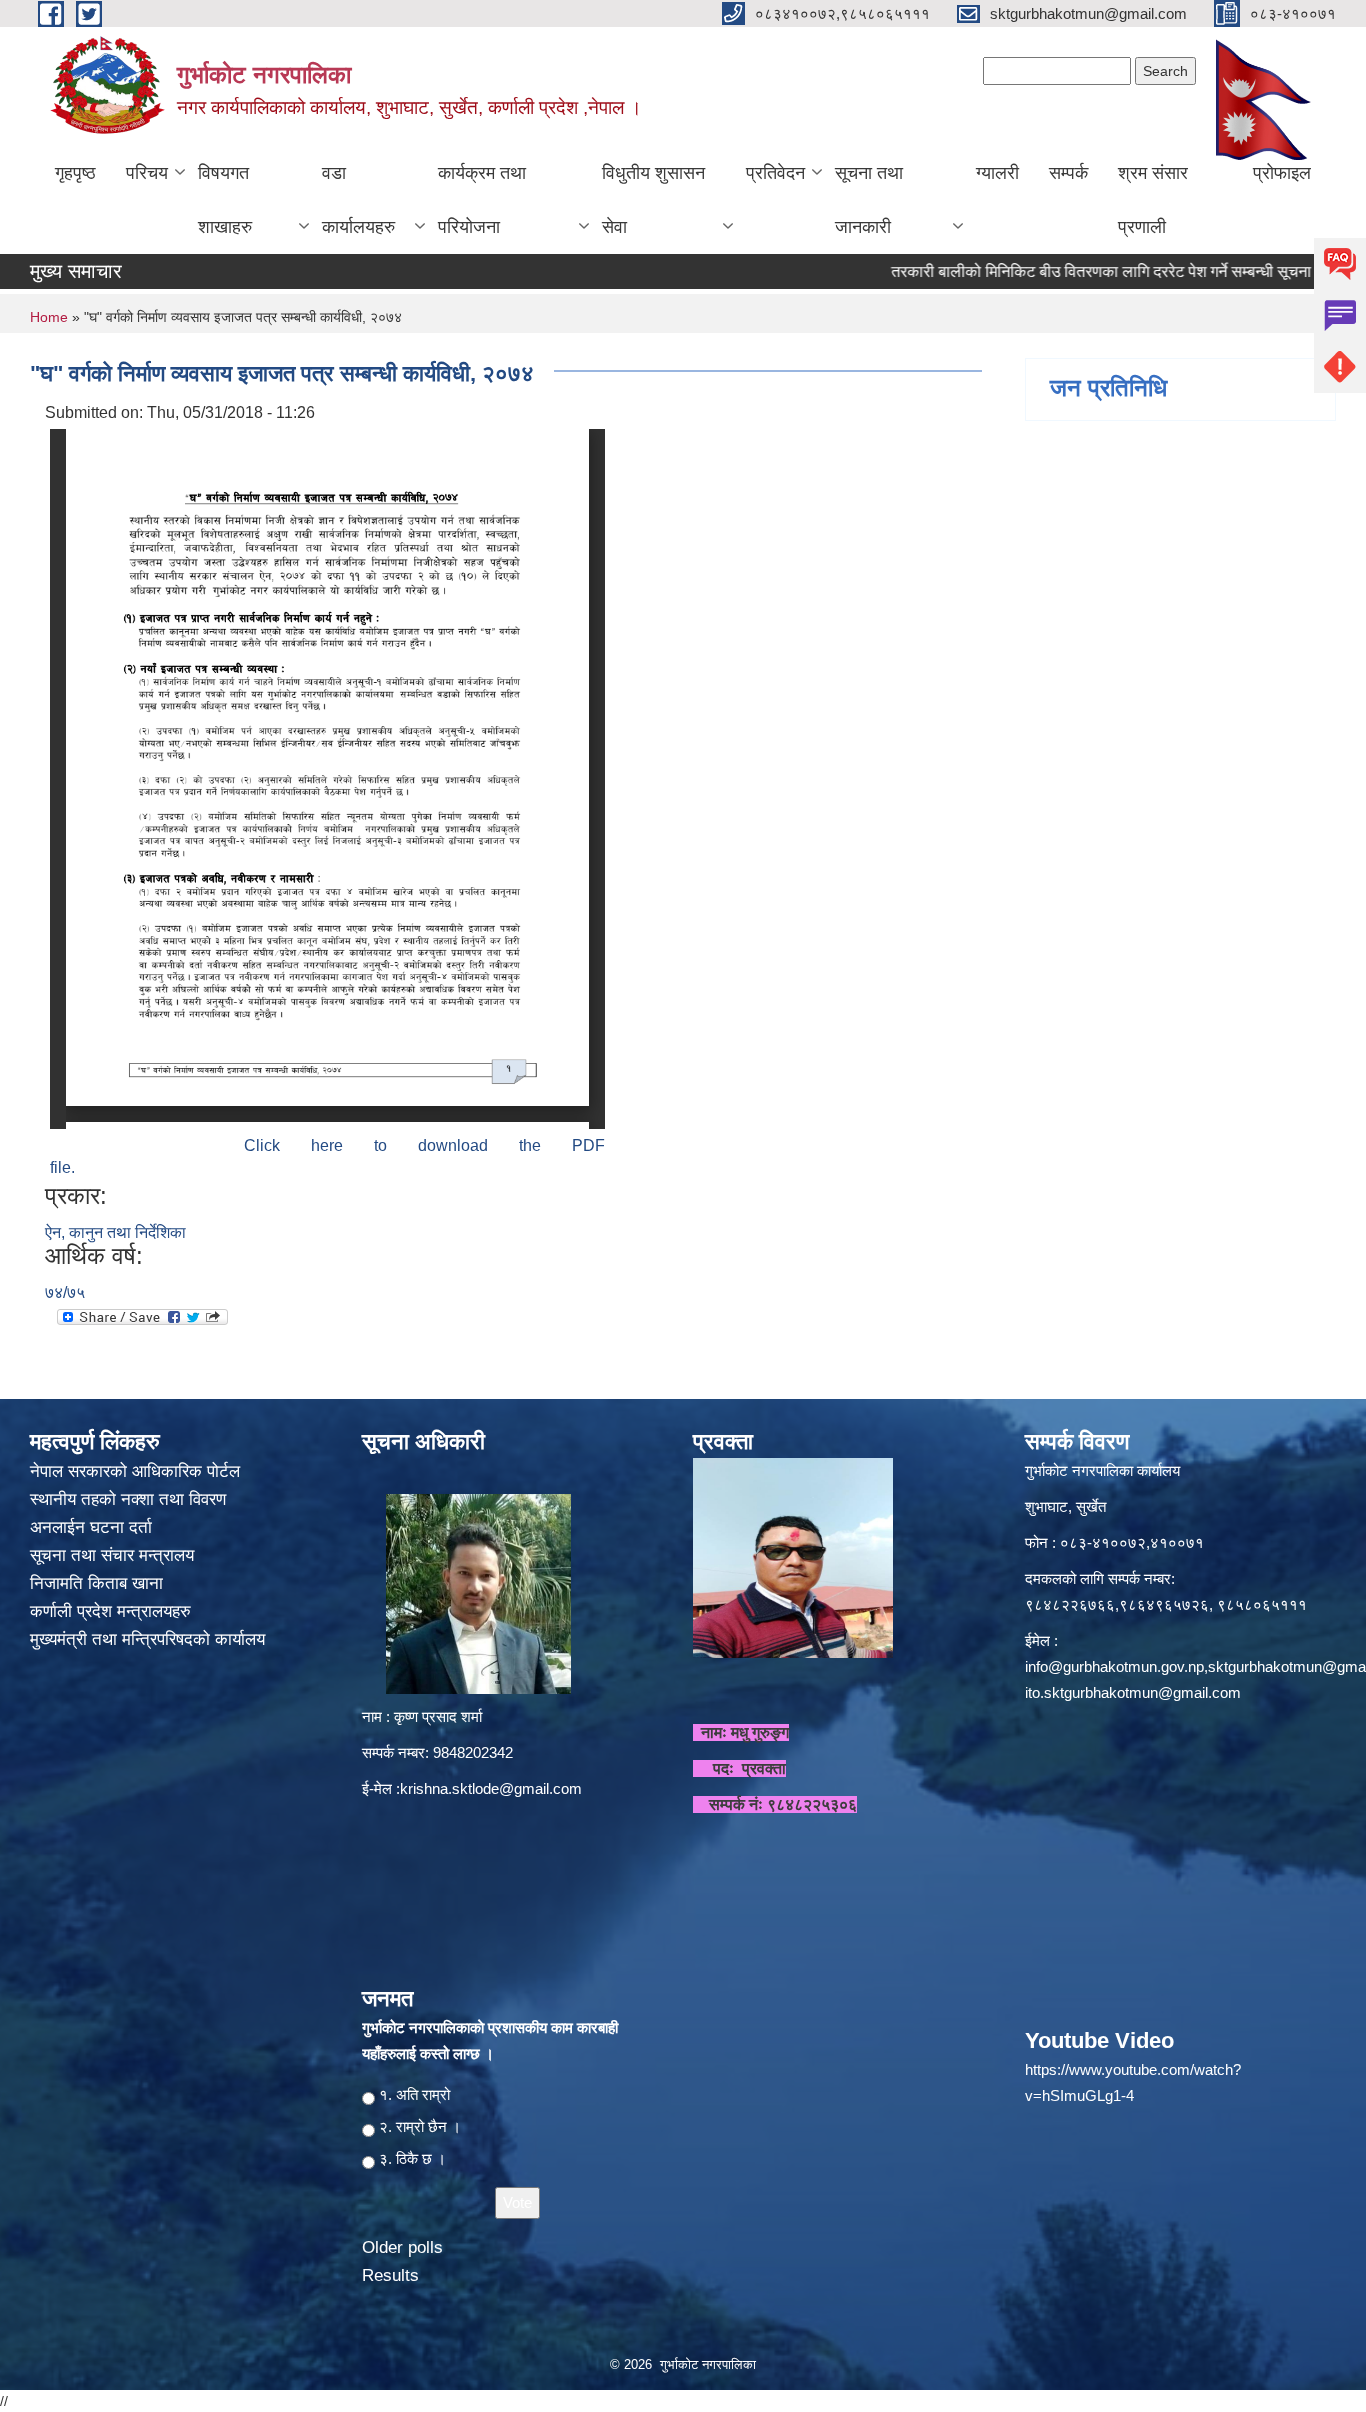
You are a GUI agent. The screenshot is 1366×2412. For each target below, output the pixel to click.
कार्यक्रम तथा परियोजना (482, 200)
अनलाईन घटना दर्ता (91, 1527)
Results (390, 2275)
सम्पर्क (1068, 173)
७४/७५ (65, 1292)
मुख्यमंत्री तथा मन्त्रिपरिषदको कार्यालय (150, 1639)
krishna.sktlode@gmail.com (491, 1788)
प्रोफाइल (1282, 173)
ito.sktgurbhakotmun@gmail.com (1133, 1692)
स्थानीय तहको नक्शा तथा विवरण (130, 1499)
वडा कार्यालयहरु (358, 200)
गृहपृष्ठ (75, 173)
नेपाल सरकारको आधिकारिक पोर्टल (135, 1471)
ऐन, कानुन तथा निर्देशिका (115, 1232)
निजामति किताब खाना (99, 1583)
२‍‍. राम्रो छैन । (420, 2126)
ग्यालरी (997, 173)
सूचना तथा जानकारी (869, 200)
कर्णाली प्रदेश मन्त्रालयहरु (110, 1611)
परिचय (147, 173)
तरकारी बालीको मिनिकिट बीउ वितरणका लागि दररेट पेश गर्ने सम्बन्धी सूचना (1053, 271)
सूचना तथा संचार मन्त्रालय (114, 1555)
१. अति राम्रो (414, 2094)
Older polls (402, 2247)
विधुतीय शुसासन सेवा (653, 200)
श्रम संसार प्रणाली (1153, 200)
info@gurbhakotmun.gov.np (1114, 1666)
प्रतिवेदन (775, 173)
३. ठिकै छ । (412, 2158)
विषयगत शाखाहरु (225, 200)
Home (49, 317)
